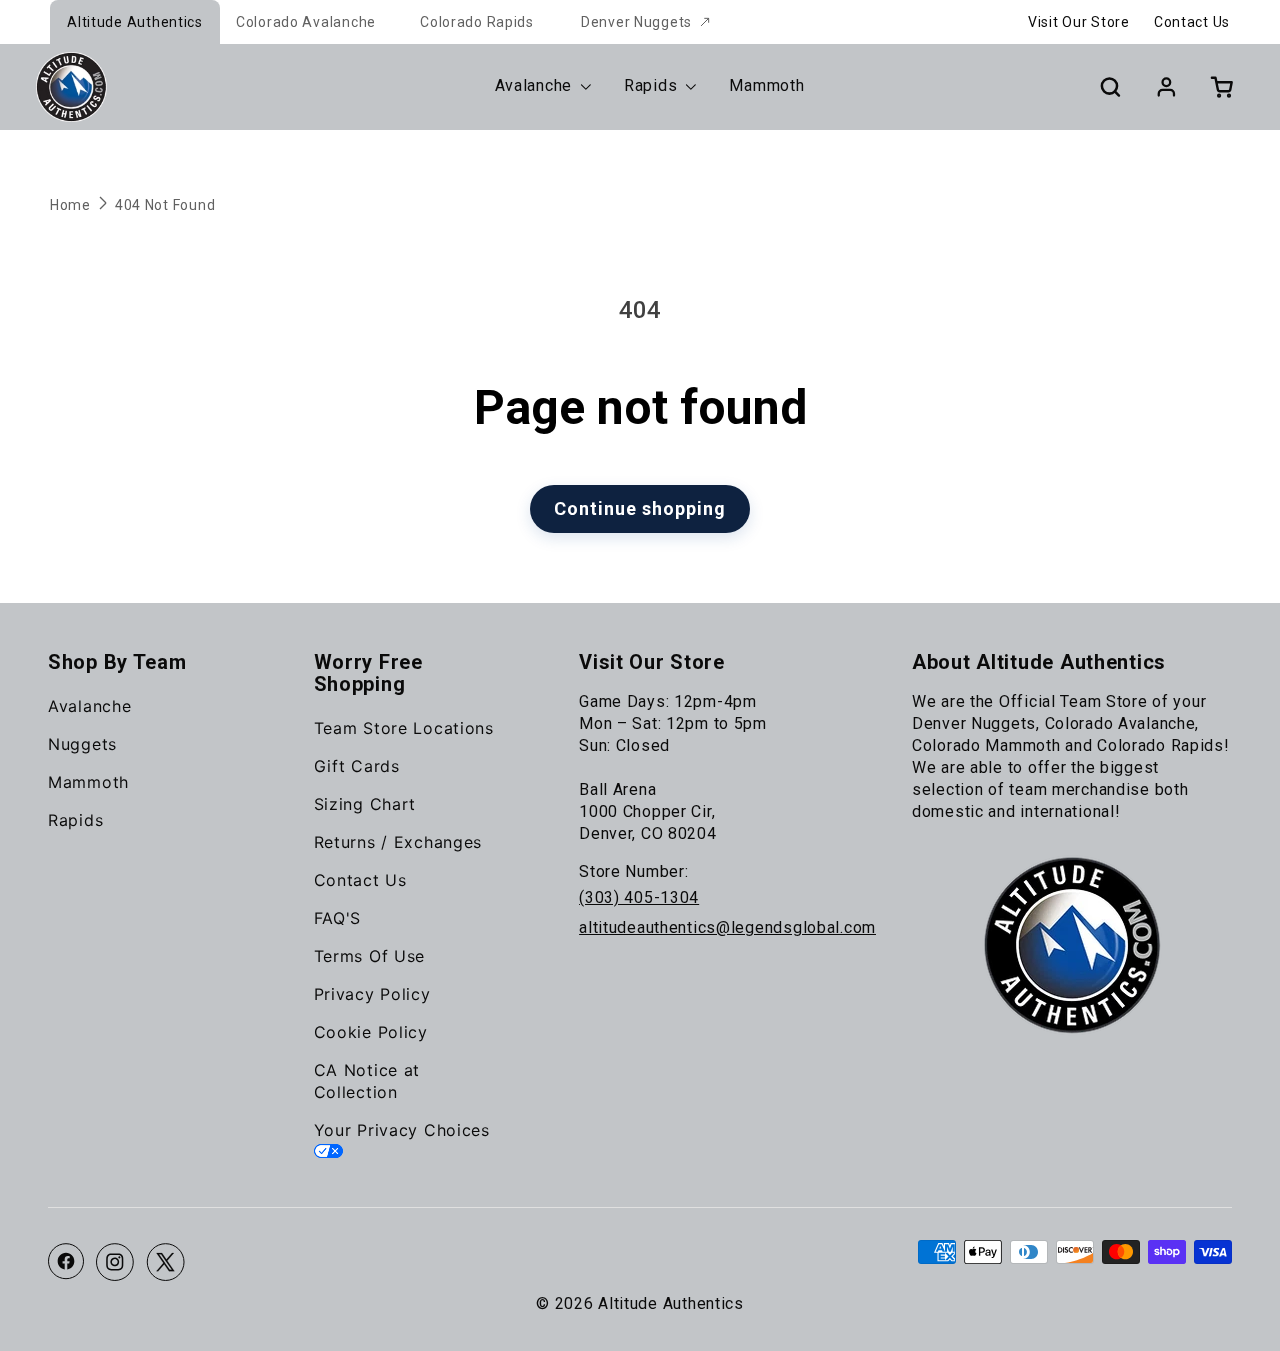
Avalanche (89, 706)
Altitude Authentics (135, 22)
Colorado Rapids (477, 22)
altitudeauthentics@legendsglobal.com (727, 927)
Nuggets (82, 744)
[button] (1110, 87)
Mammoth (88, 782)
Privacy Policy (372, 994)
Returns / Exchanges (398, 842)
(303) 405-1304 (639, 897)
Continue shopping (640, 508)
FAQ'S (338, 918)
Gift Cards (357, 766)
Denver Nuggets (636, 22)
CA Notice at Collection (367, 1081)
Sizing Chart (365, 804)
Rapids (75, 820)
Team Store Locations (404, 728)
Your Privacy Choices (402, 1130)
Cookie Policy (371, 1032)
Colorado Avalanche (306, 22)
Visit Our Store (1079, 22)
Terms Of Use (370, 956)
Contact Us (1192, 22)
